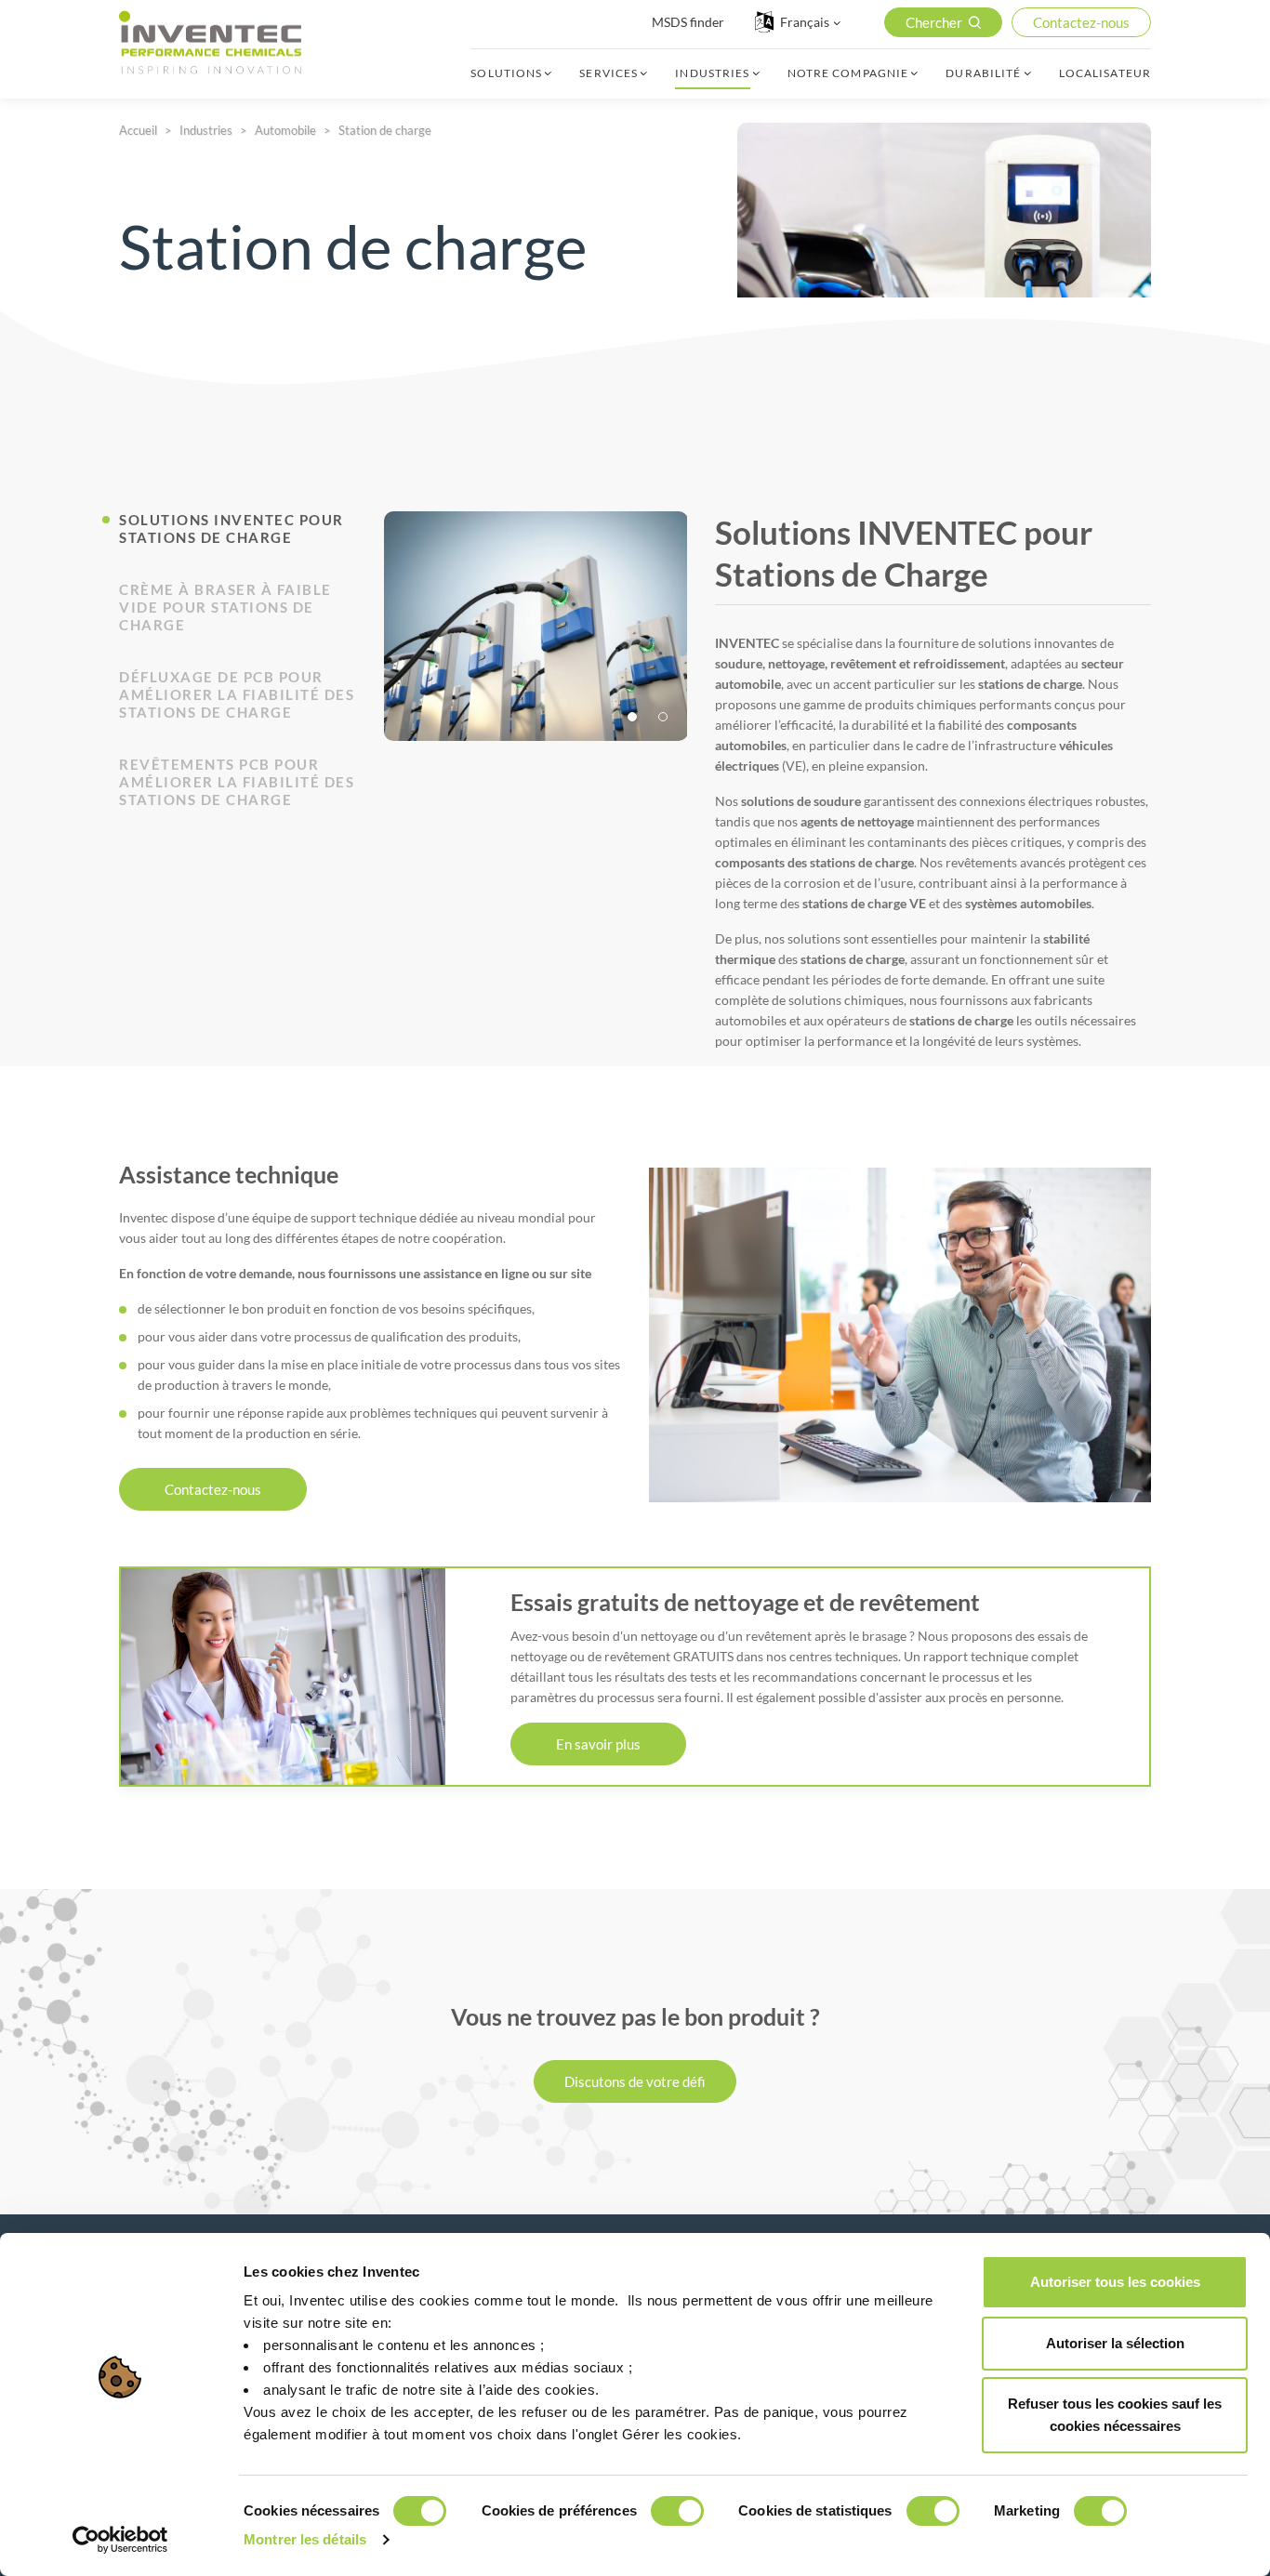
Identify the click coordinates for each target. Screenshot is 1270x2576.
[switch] (677, 2511)
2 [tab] (665, 719)
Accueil (138, 130)
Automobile (285, 130)
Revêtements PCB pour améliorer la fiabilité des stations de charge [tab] (237, 782)
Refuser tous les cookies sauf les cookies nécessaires (1115, 2415)
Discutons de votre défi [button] (635, 2081)
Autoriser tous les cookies (1115, 2282)
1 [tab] (634, 719)
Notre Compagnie (848, 73)
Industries (712, 73)
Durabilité (983, 73)
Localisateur (1105, 73)
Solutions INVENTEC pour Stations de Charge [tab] (232, 528)
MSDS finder (688, 22)
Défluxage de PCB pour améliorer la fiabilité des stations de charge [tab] (237, 694)
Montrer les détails (305, 2539)
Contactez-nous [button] (1081, 22)
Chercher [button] (934, 22)
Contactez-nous (213, 1489)
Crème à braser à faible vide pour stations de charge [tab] (225, 607)
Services (609, 73)
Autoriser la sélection (1115, 2343)
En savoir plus (598, 1744)
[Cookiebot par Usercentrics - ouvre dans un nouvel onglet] (120, 2540)
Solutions (506, 73)
